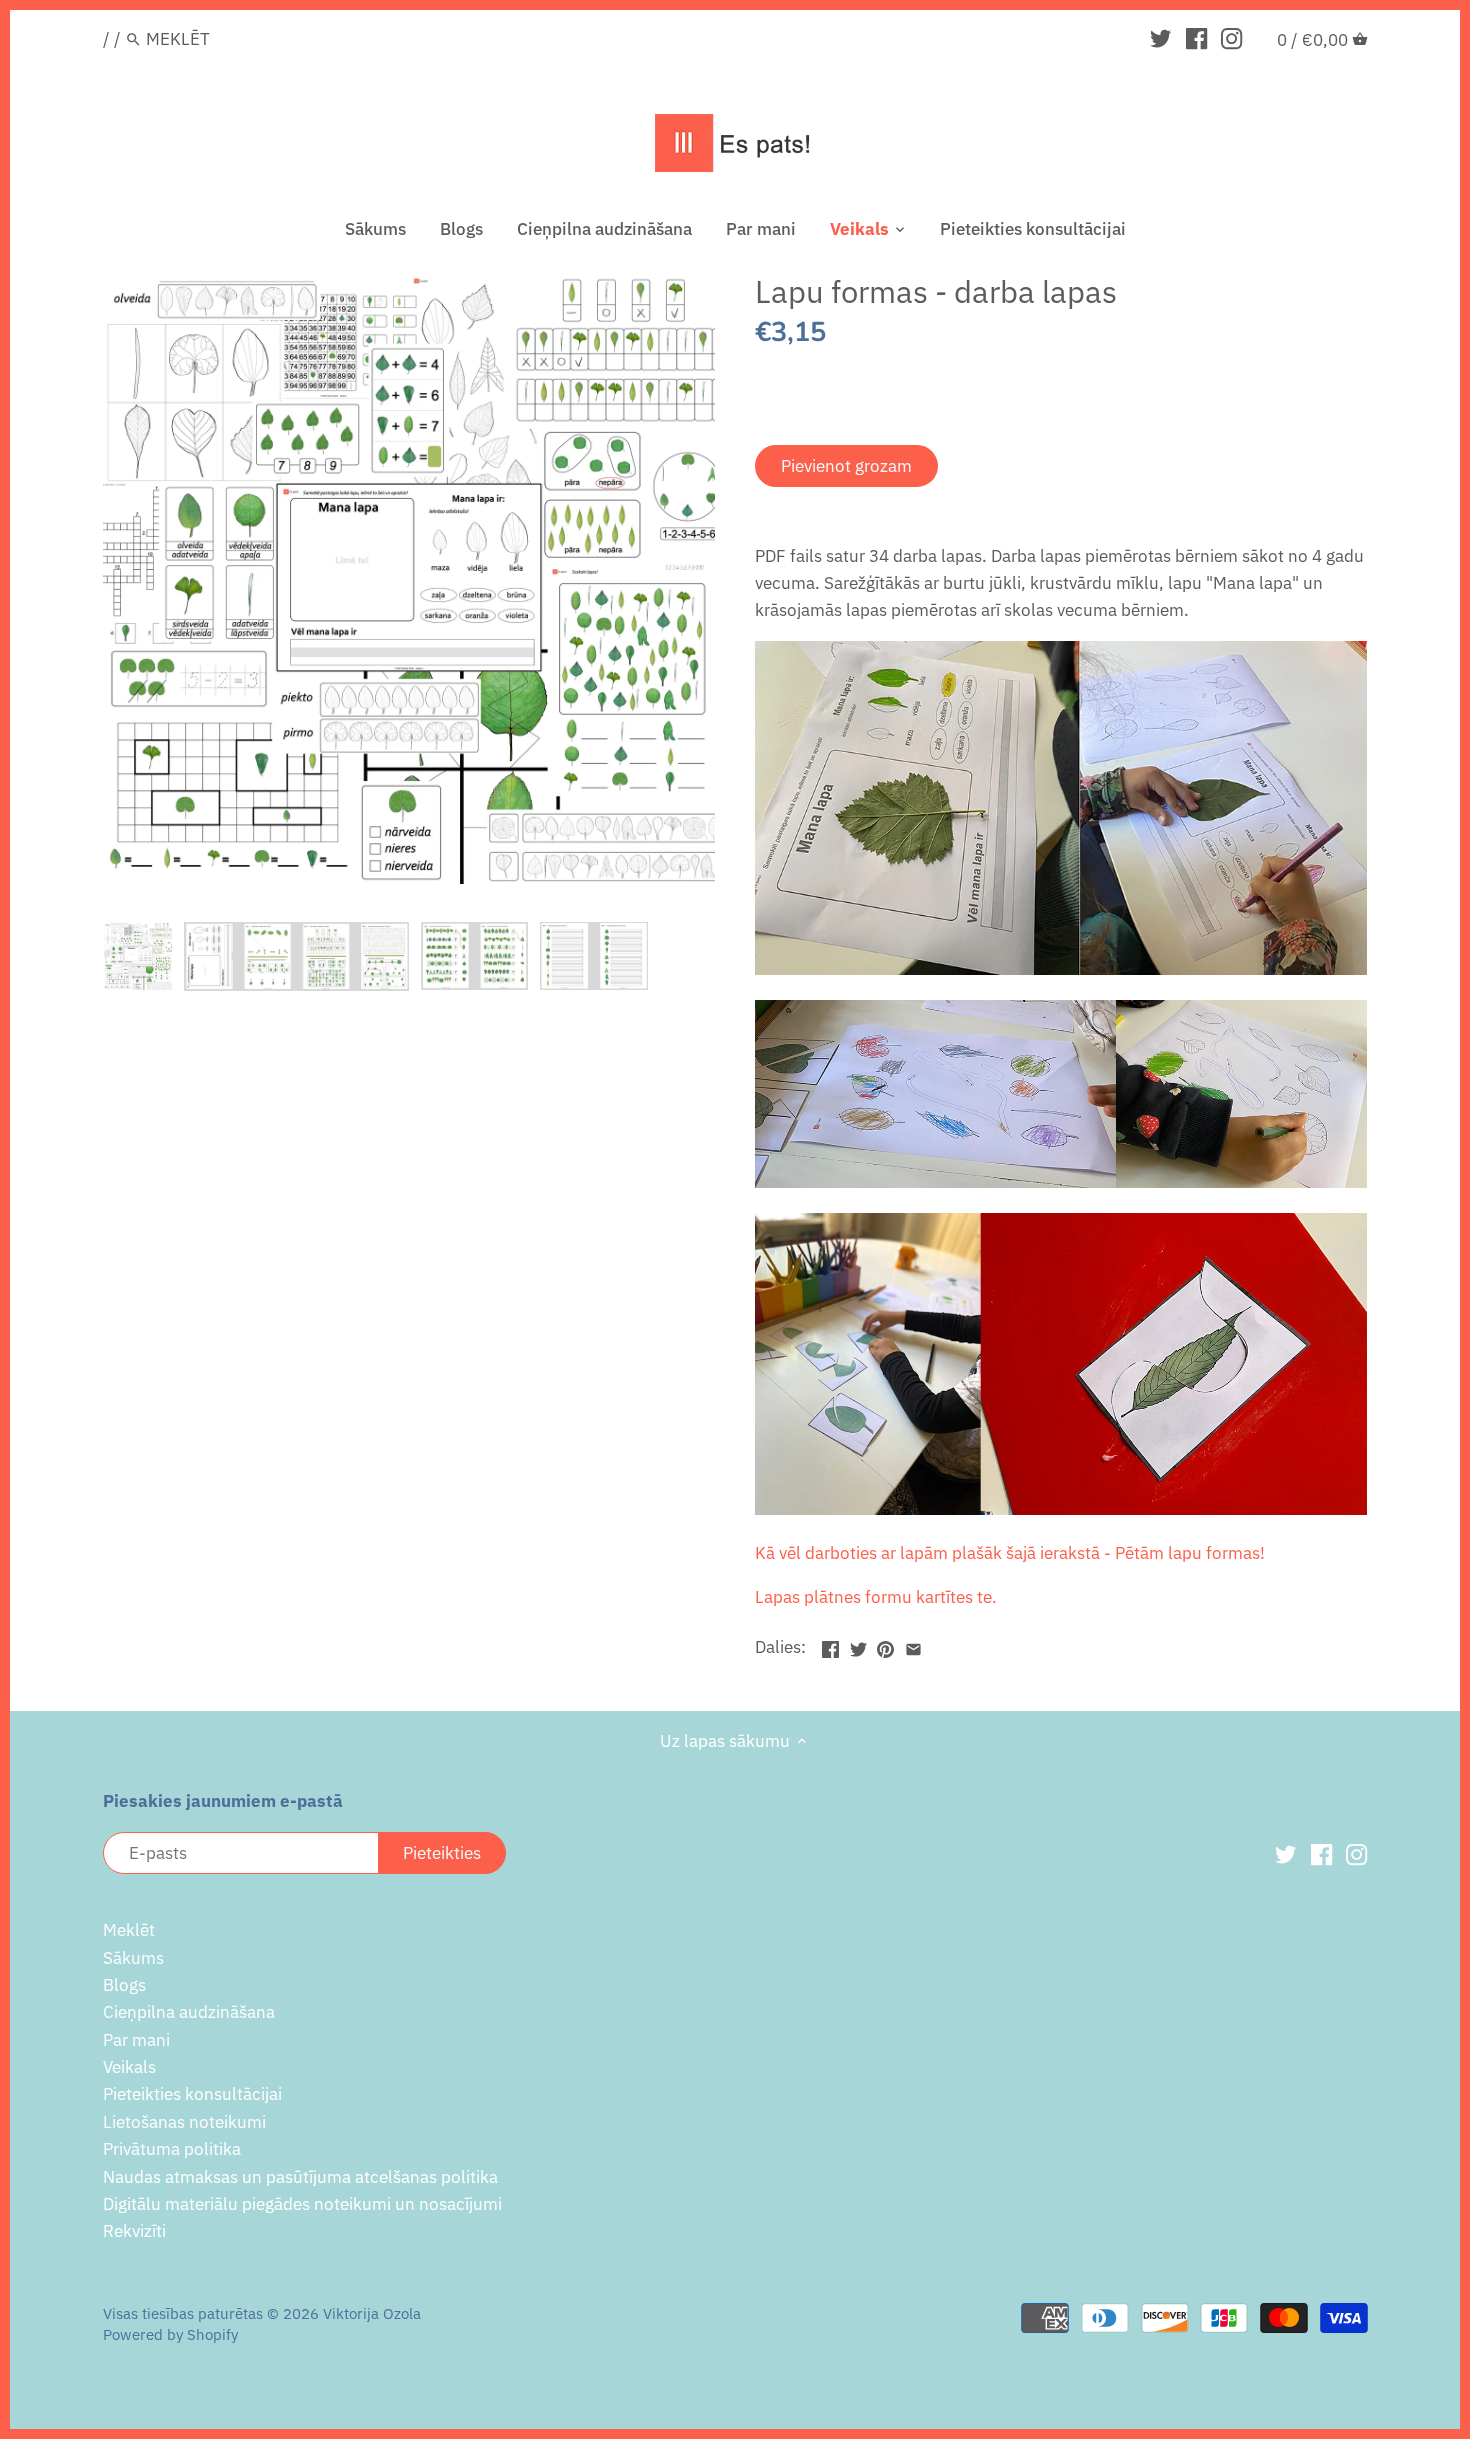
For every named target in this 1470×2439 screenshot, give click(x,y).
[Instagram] (1231, 38)
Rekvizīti (134, 2231)
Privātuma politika (172, 2149)
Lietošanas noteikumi (184, 2122)
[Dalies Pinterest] (885, 1645)
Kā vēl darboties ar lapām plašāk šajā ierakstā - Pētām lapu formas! (1012, 1553)
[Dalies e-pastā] (913, 1645)
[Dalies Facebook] (830, 1645)
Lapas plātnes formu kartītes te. (878, 1597)
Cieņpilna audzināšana (189, 2012)
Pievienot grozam (846, 466)
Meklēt (129, 1930)
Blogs (124, 1985)
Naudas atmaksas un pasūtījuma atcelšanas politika (300, 2177)
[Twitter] (1160, 38)
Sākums (133, 1958)
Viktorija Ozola (372, 2313)
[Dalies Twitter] (858, 1645)
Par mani (136, 2040)
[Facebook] (1196, 38)
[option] (138, 956)
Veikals (129, 2067)
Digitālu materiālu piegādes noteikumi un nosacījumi (302, 2204)
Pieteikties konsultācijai (192, 2094)
